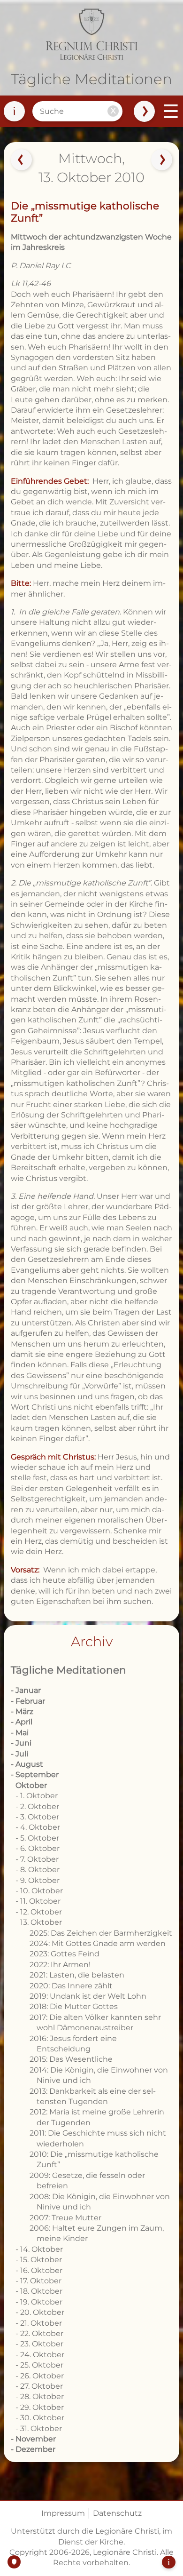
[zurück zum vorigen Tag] (21, 160)
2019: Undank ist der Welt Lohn (88, 1996)
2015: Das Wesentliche (71, 2059)
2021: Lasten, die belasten (77, 1975)
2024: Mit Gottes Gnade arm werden (98, 1943)
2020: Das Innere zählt (71, 1986)
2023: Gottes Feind (65, 1954)
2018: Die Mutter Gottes (74, 2006)
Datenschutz (117, 2513)
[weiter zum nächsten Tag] (162, 160)
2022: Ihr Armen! (60, 1965)
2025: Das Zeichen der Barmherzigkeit (101, 1933)
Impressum (63, 2513)
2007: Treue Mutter (65, 2218)
